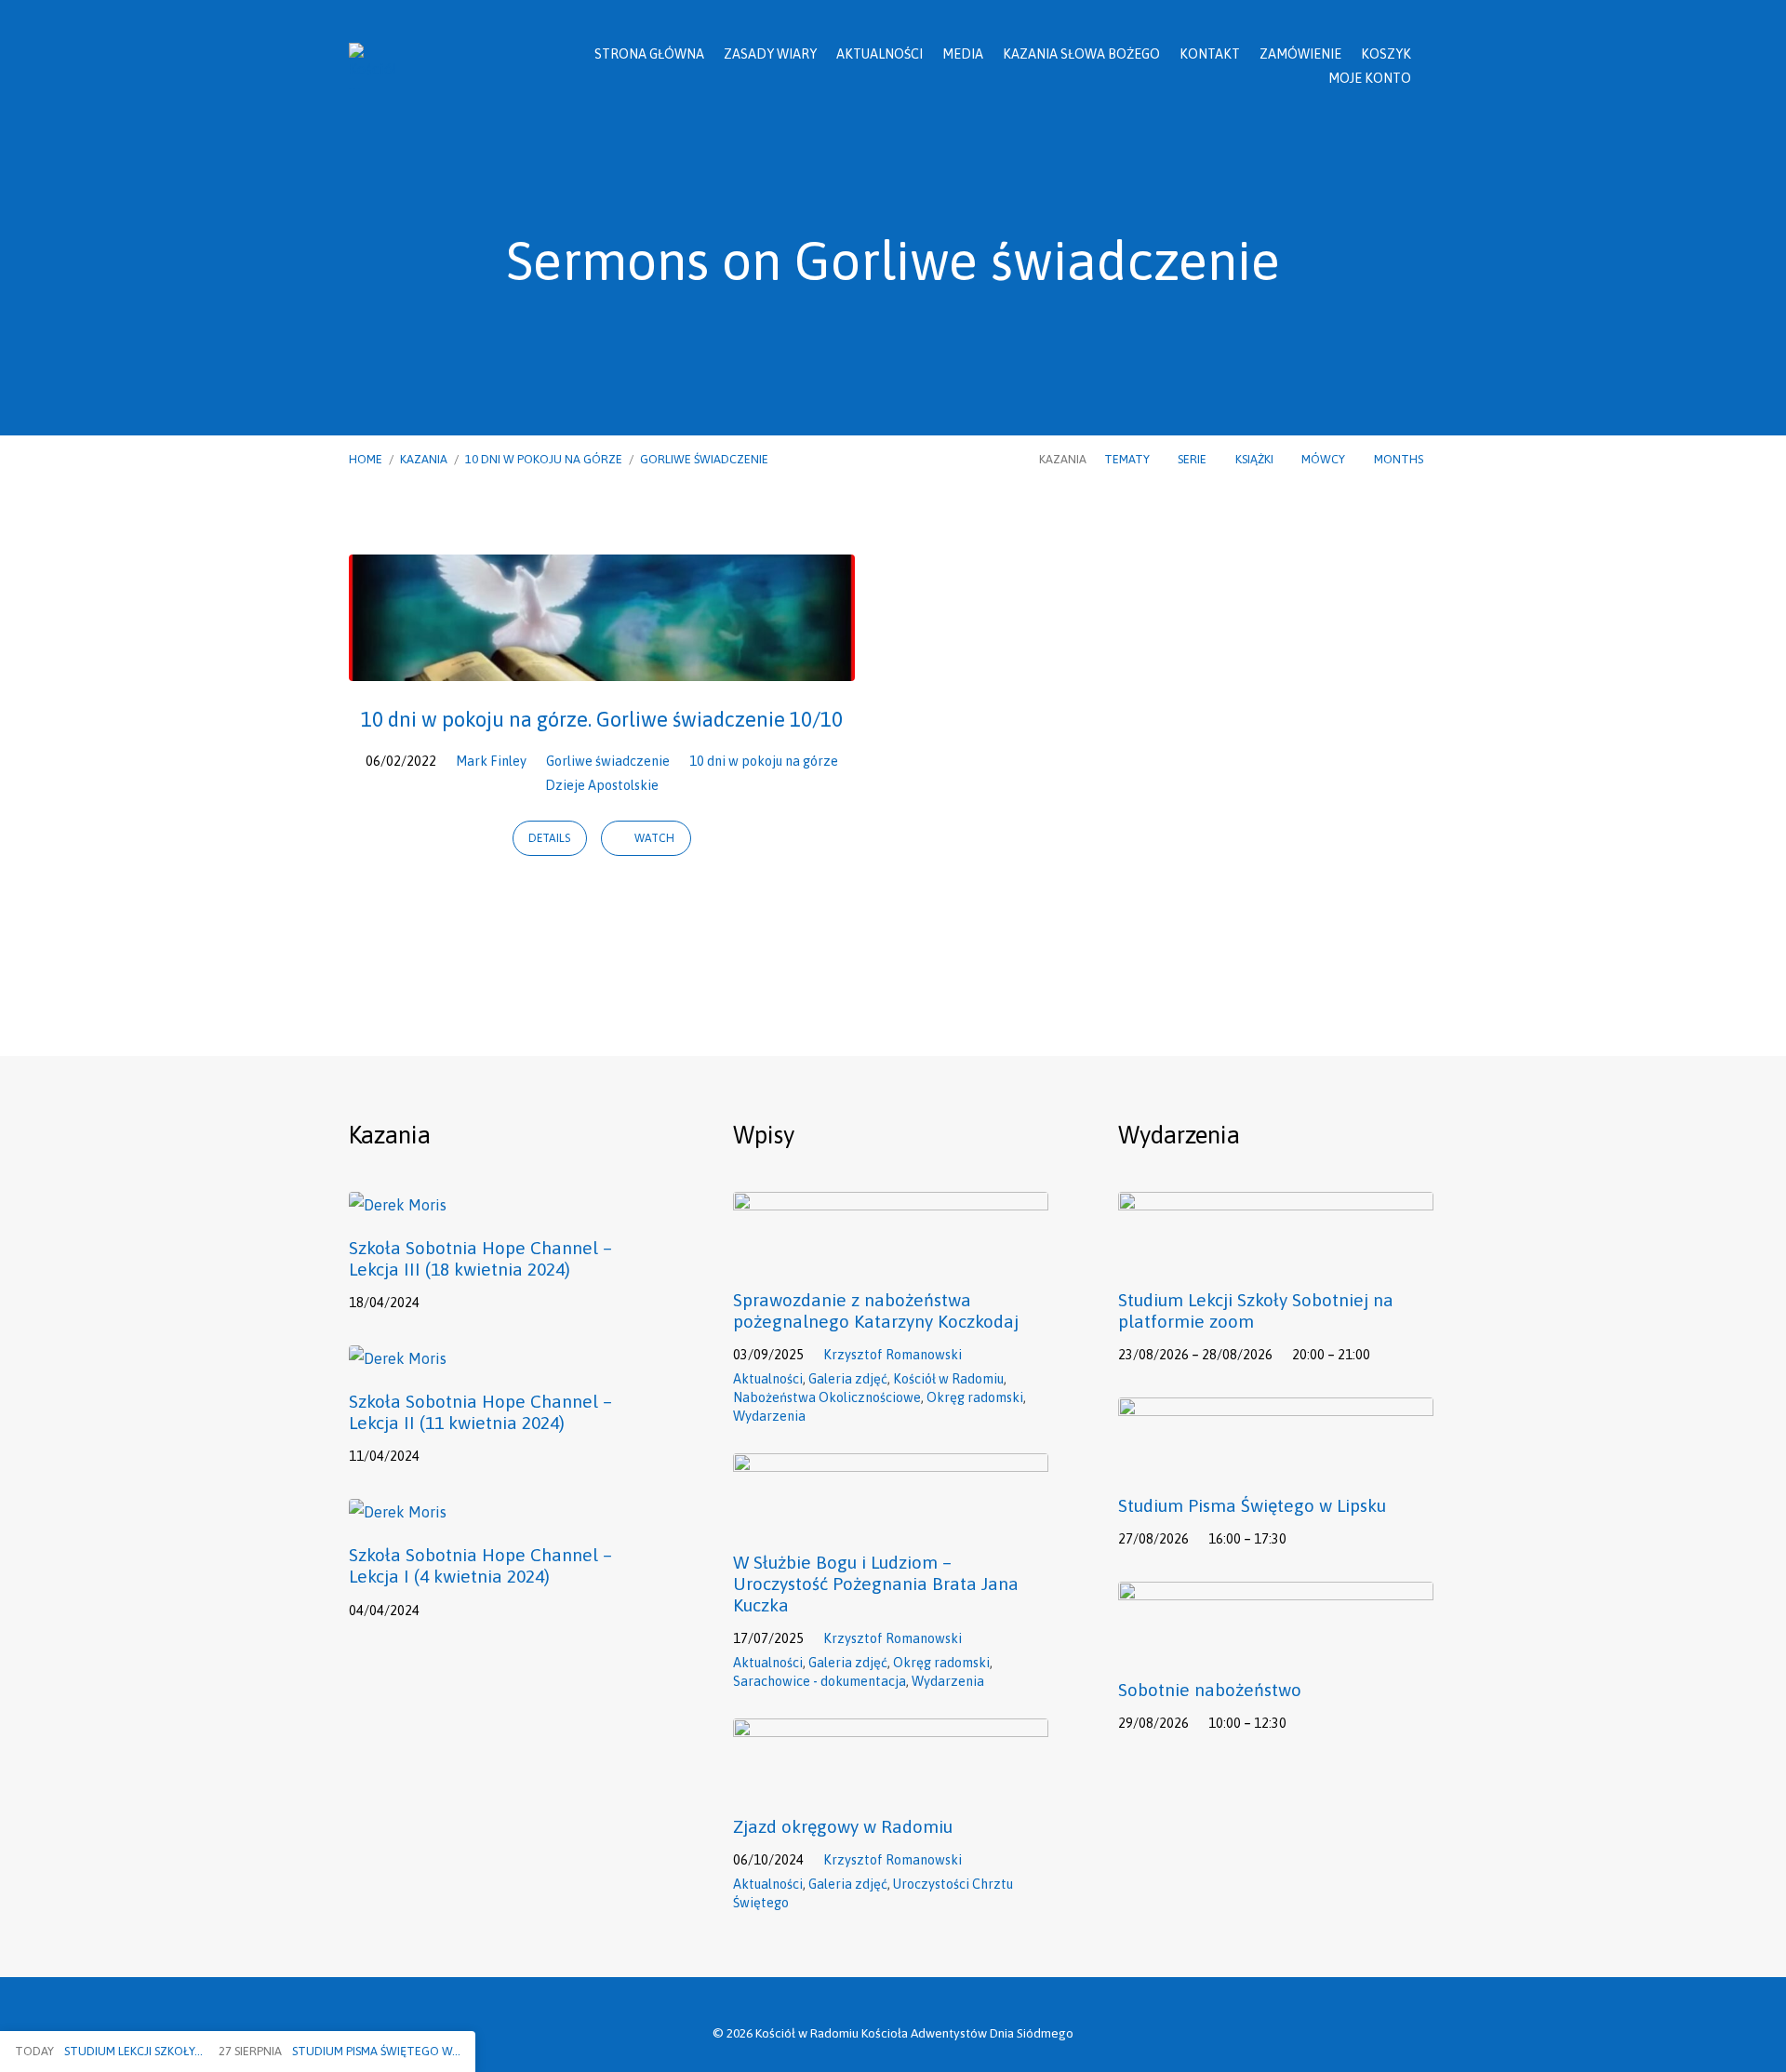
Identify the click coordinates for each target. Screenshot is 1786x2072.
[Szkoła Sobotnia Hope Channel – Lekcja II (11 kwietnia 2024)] (398, 1358)
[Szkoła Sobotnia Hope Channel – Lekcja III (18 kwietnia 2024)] (398, 1205)
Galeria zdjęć (848, 1379)
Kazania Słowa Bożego (1081, 54)
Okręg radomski (975, 1397)
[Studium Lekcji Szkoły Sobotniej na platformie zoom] (1276, 1257)
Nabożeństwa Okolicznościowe (827, 1397)
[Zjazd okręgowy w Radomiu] (891, 1784)
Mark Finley (491, 761)
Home (366, 459)
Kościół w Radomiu (948, 1379)
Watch (653, 838)
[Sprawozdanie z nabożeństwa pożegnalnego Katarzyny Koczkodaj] (891, 1257)
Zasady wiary (770, 54)
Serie (1193, 459)
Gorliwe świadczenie (704, 459)
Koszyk (1386, 54)
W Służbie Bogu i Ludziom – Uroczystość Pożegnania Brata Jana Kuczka (876, 1584)
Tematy (1128, 459)
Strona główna (649, 54)
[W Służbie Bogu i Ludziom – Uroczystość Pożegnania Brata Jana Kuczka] (891, 1518)
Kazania (424, 459)
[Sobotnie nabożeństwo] (1276, 1647)
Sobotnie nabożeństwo (1210, 1690)
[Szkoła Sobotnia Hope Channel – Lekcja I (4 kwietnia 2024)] (398, 1512)
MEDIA (963, 54)
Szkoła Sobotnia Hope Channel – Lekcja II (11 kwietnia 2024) (480, 1412)
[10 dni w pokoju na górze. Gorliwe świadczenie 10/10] (602, 667)
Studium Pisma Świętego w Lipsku (1252, 1505)
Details (549, 838)
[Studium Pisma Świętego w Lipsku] (1276, 1463)
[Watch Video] (445, 1301)
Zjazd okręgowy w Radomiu (843, 1826)
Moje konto (1370, 78)
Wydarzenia (769, 1416)
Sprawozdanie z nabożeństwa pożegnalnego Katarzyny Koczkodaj (876, 1310)
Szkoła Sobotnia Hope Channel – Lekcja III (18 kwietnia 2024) (480, 1258)
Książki (1256, 459)
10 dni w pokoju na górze (544, 459)
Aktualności (880, 54)
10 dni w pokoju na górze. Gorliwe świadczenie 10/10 (602, 719)
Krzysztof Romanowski (893, 1355)
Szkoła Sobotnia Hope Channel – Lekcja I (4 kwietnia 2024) (480, 1565)
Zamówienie (1300, 54)
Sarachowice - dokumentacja (820, 1681)
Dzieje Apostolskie (602, 785)
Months (1400, 459)
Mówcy (1325, 459)
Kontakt (1210, 54)
